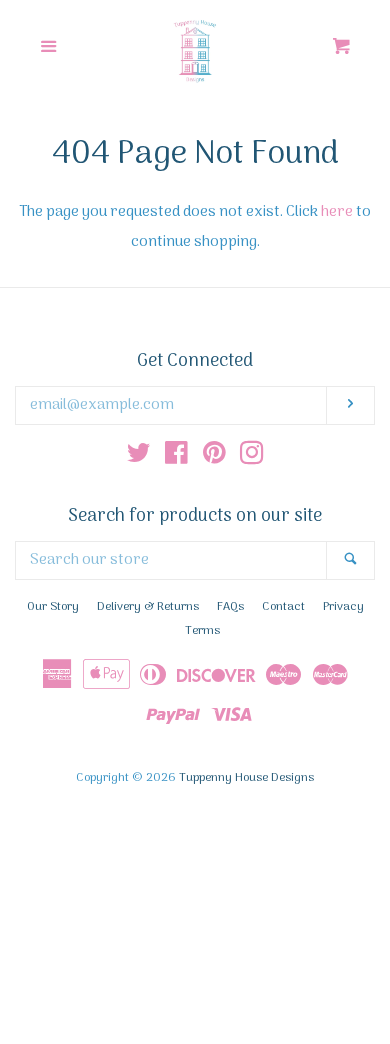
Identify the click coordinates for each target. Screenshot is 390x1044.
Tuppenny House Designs (246, 778)
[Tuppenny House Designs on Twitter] (139, 458)
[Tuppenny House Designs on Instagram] (252, 458)
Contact (283, 607)
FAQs (230, 607)
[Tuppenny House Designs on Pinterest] (214, 458)
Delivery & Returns (148, 607)
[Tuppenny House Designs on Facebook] (176, 458)
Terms (202, 631)
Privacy (343, 607)
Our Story (53, 607)
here (337, 212)
